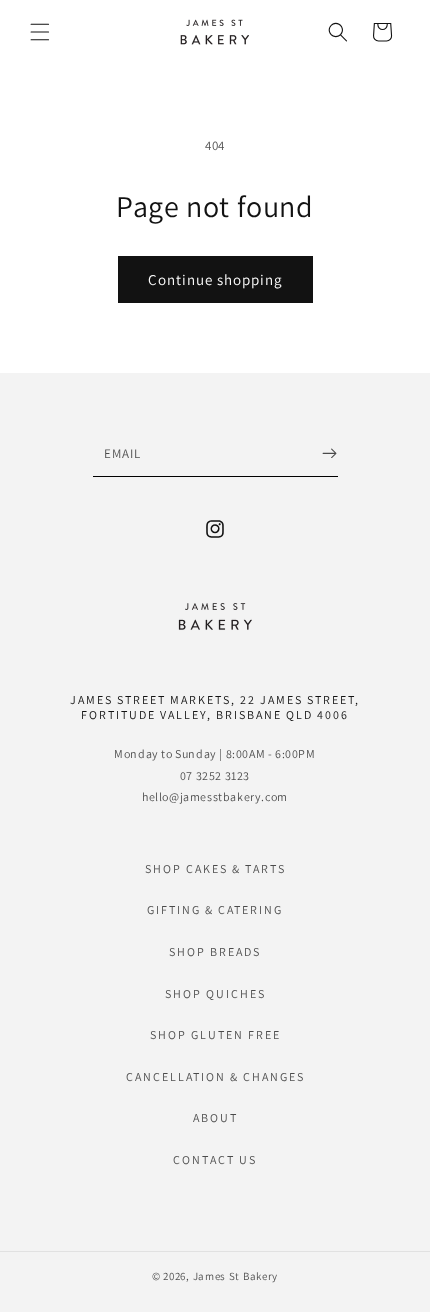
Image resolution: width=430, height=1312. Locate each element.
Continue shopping (215, 279)
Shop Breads (215, 951)
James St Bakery (236, 1276)
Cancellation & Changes (215, 1076)
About (215, 1117)
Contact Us (215, 1159)
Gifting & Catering (215, 909)
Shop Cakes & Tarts (215, 868)
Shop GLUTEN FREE (215, 1034)
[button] (40, 32)
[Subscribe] (329, 453)
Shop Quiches (215, 993)
